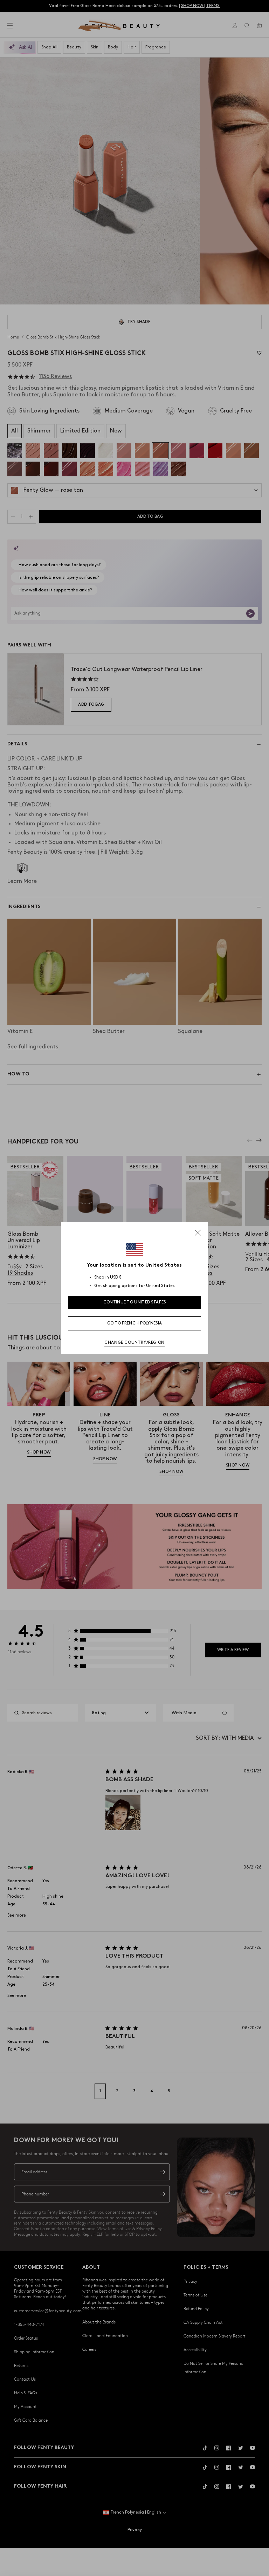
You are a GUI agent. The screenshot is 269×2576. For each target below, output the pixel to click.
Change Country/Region (134, 1343)
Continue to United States (135, 1302)
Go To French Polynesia (135, 1323)
